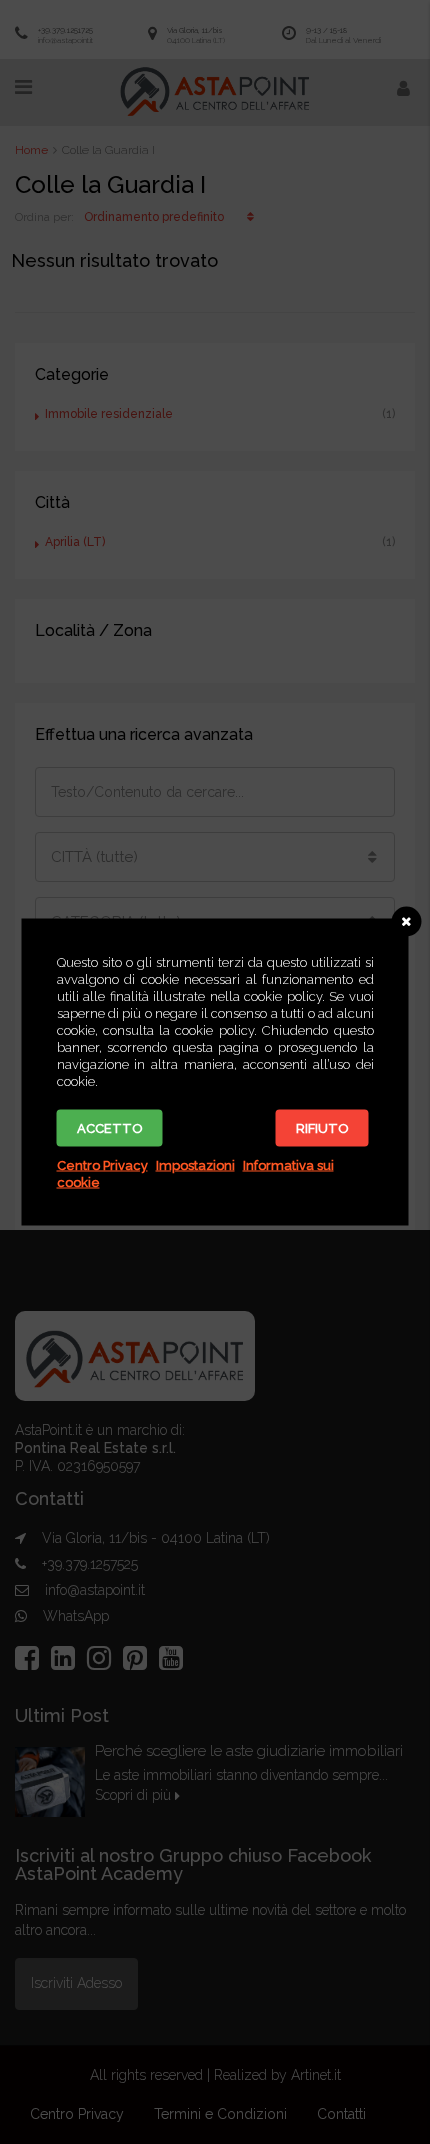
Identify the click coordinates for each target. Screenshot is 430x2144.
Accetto (110, 1128)
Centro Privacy (102, 1165)
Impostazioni (195, 1165)
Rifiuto (322, 1128)
